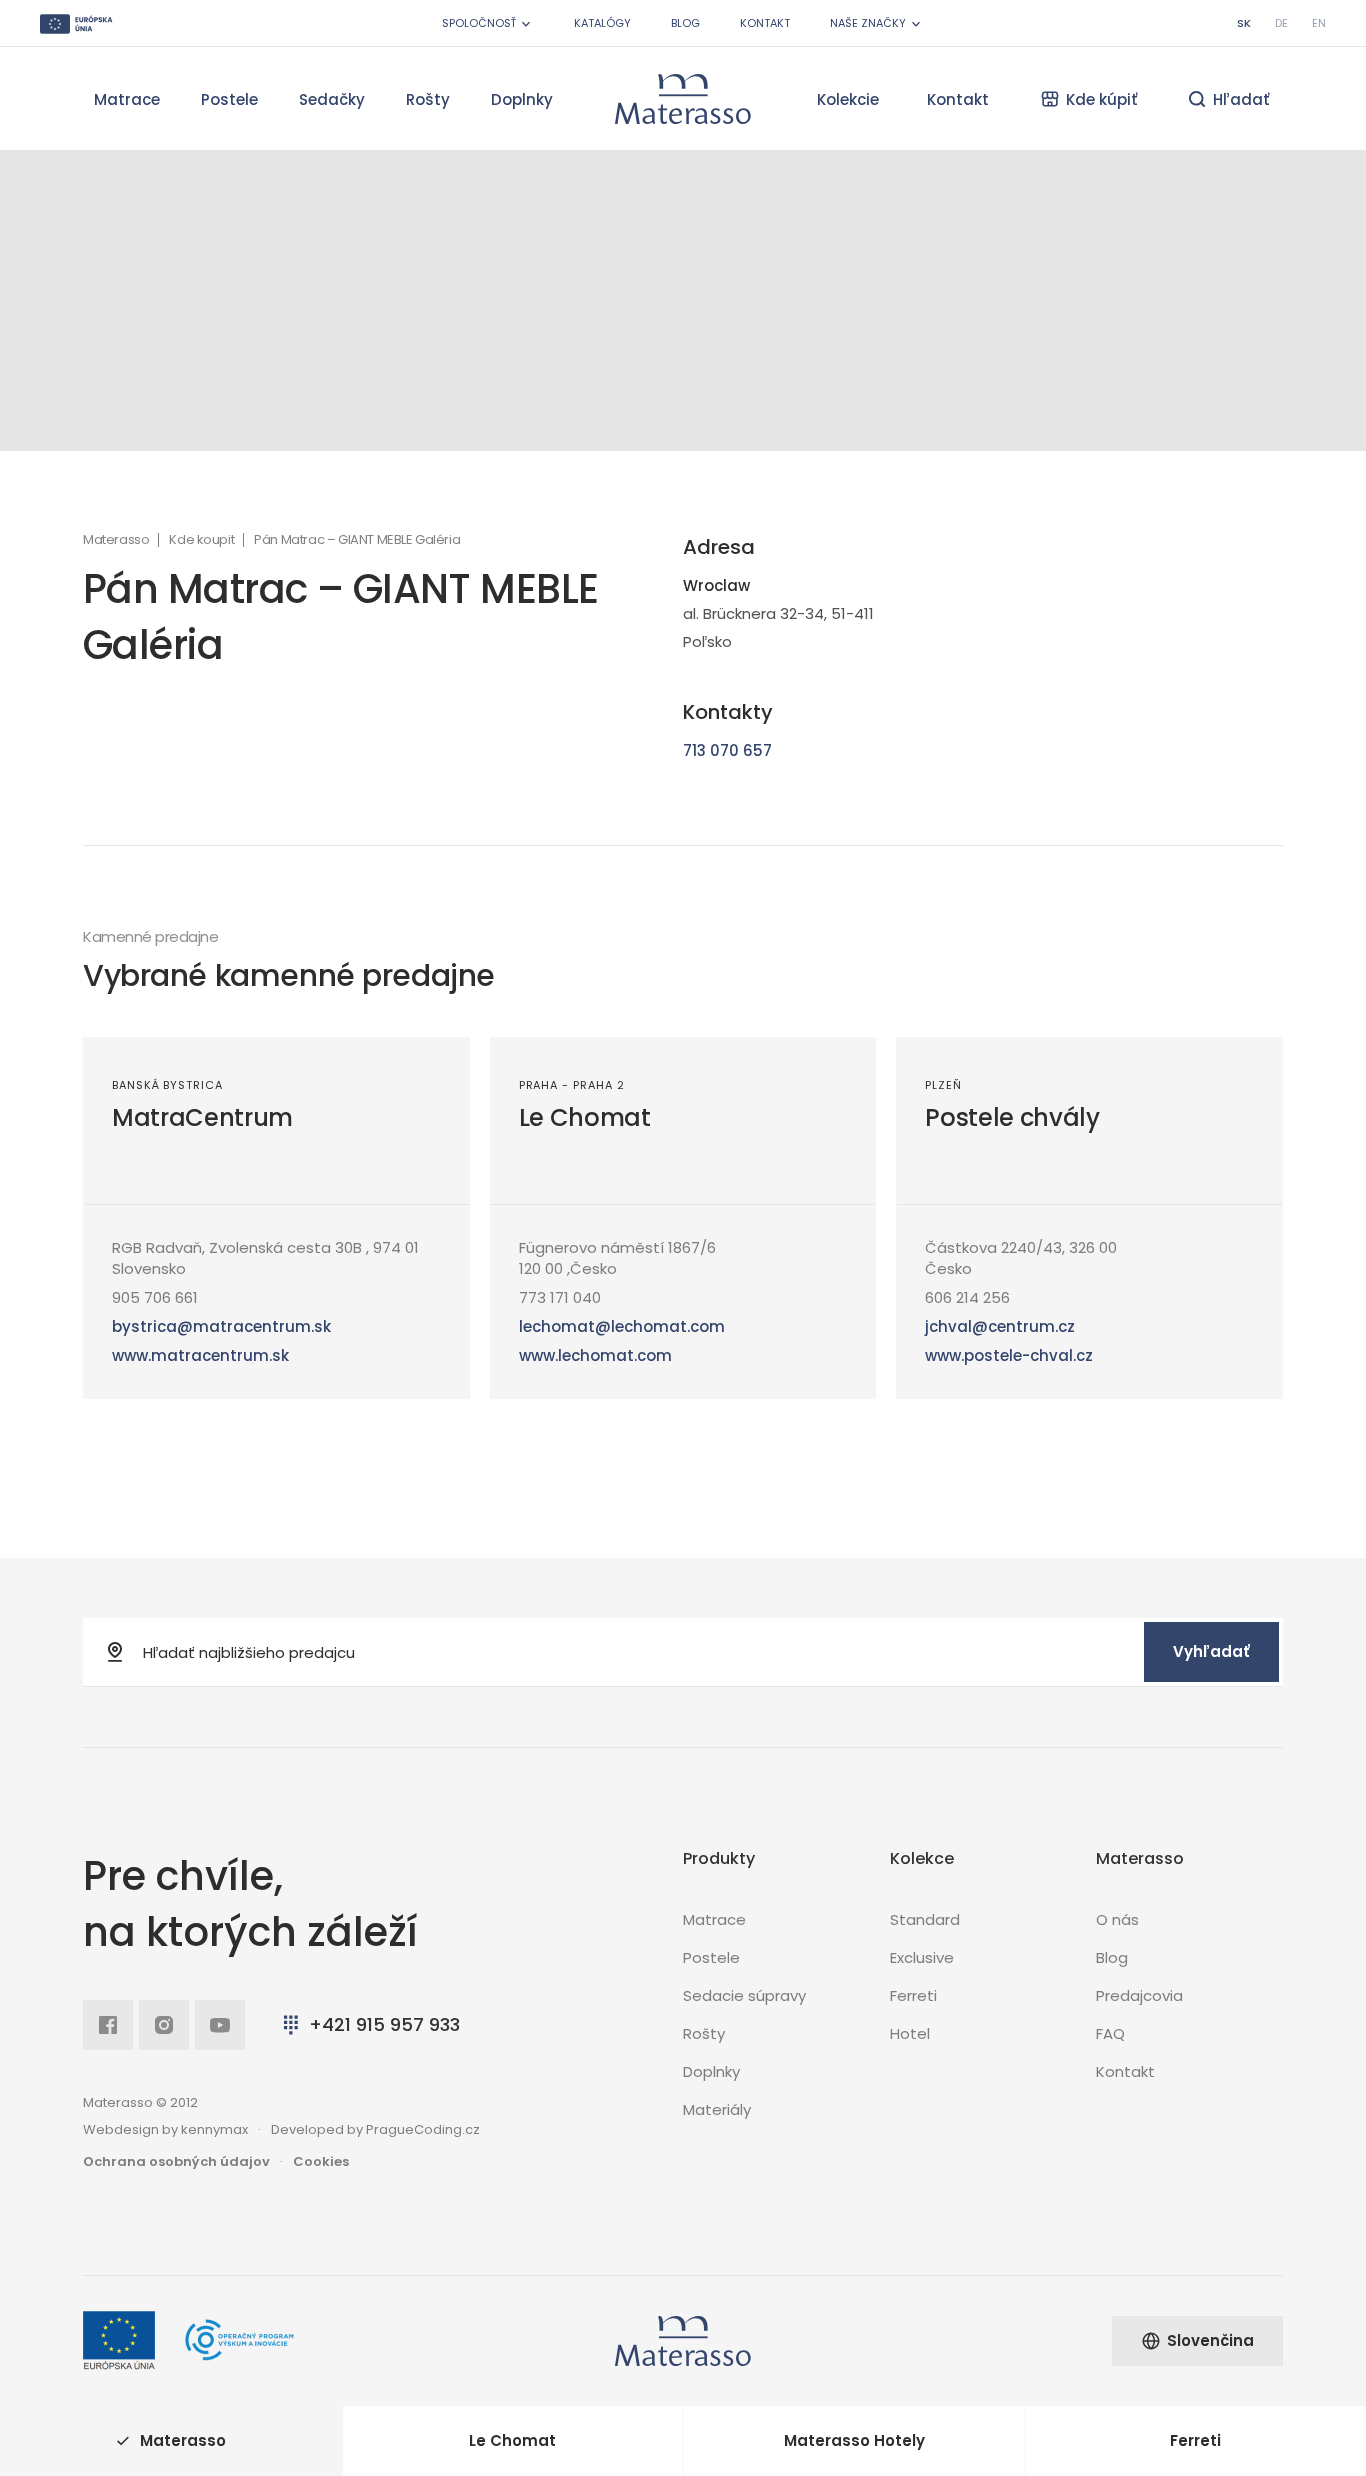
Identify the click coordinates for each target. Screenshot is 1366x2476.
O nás (1117, 1919)
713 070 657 (727, 750)
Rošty (428, 99)
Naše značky (868, 23)
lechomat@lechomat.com (622, 1326)
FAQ (1110, 2033)
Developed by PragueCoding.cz (375, 2129)
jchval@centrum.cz (1000, 1326)
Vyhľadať (1211, 1651)
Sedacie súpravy (744, 1995)
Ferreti (913, 1995)
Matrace (127, 99)
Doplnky (522, 99)
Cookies (321, 2161)
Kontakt (765, 23)
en (1319, 23)
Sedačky (332, 99)
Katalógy (602, 23)
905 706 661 (155, 1297)
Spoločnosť (479, 23)
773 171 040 (560, 1297)
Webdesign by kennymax (165, 2129)
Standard (925, 1919)
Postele (229, 99)
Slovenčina (1210, 2340)
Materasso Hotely (854, 2440)
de (1281, 23)
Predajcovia (1139, 1995)
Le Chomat (585, 1117)
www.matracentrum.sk (200, 1355)
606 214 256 (967, 1297)
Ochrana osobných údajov (176, 2161)
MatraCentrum (202, 1117)
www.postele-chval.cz (1009, 1355)
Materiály (717, 2109)
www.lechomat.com (595, 1355)
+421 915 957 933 (384, 2024)
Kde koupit (201, 540)
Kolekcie (848, 99)
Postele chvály (1012, 1117)
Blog (685, 23)
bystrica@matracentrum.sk (221, 1326)
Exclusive (922, 1957)
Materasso (116, 540)
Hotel (910, 2033)
